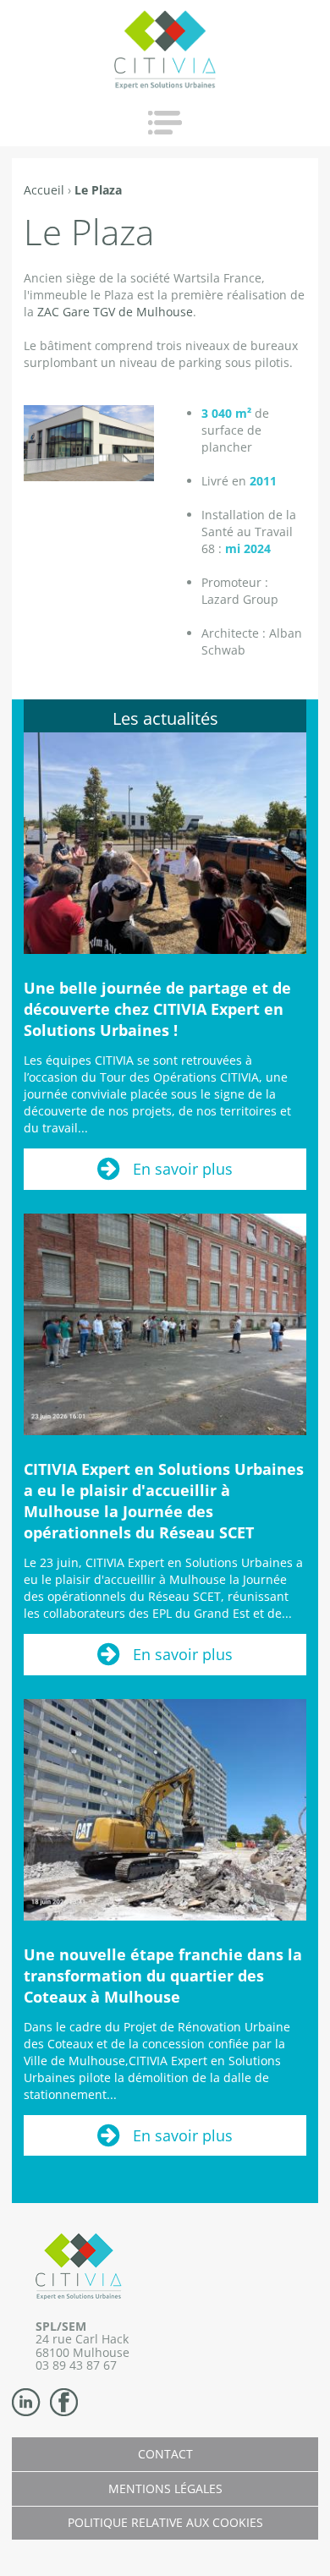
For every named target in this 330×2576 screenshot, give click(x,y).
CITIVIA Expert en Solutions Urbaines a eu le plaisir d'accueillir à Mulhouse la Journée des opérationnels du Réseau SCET (164, 1501)
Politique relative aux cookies (165, 2522)
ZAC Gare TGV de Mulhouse (115, 312)
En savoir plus (183, 1169)
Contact (165, 2454)
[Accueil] (165, 49)
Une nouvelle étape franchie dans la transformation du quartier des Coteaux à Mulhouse (163, 1976)
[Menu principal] (165, 123)
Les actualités (165, 718)
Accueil (44, 190)
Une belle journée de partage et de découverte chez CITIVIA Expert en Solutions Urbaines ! (157, 1009)
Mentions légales (165, 2488)
